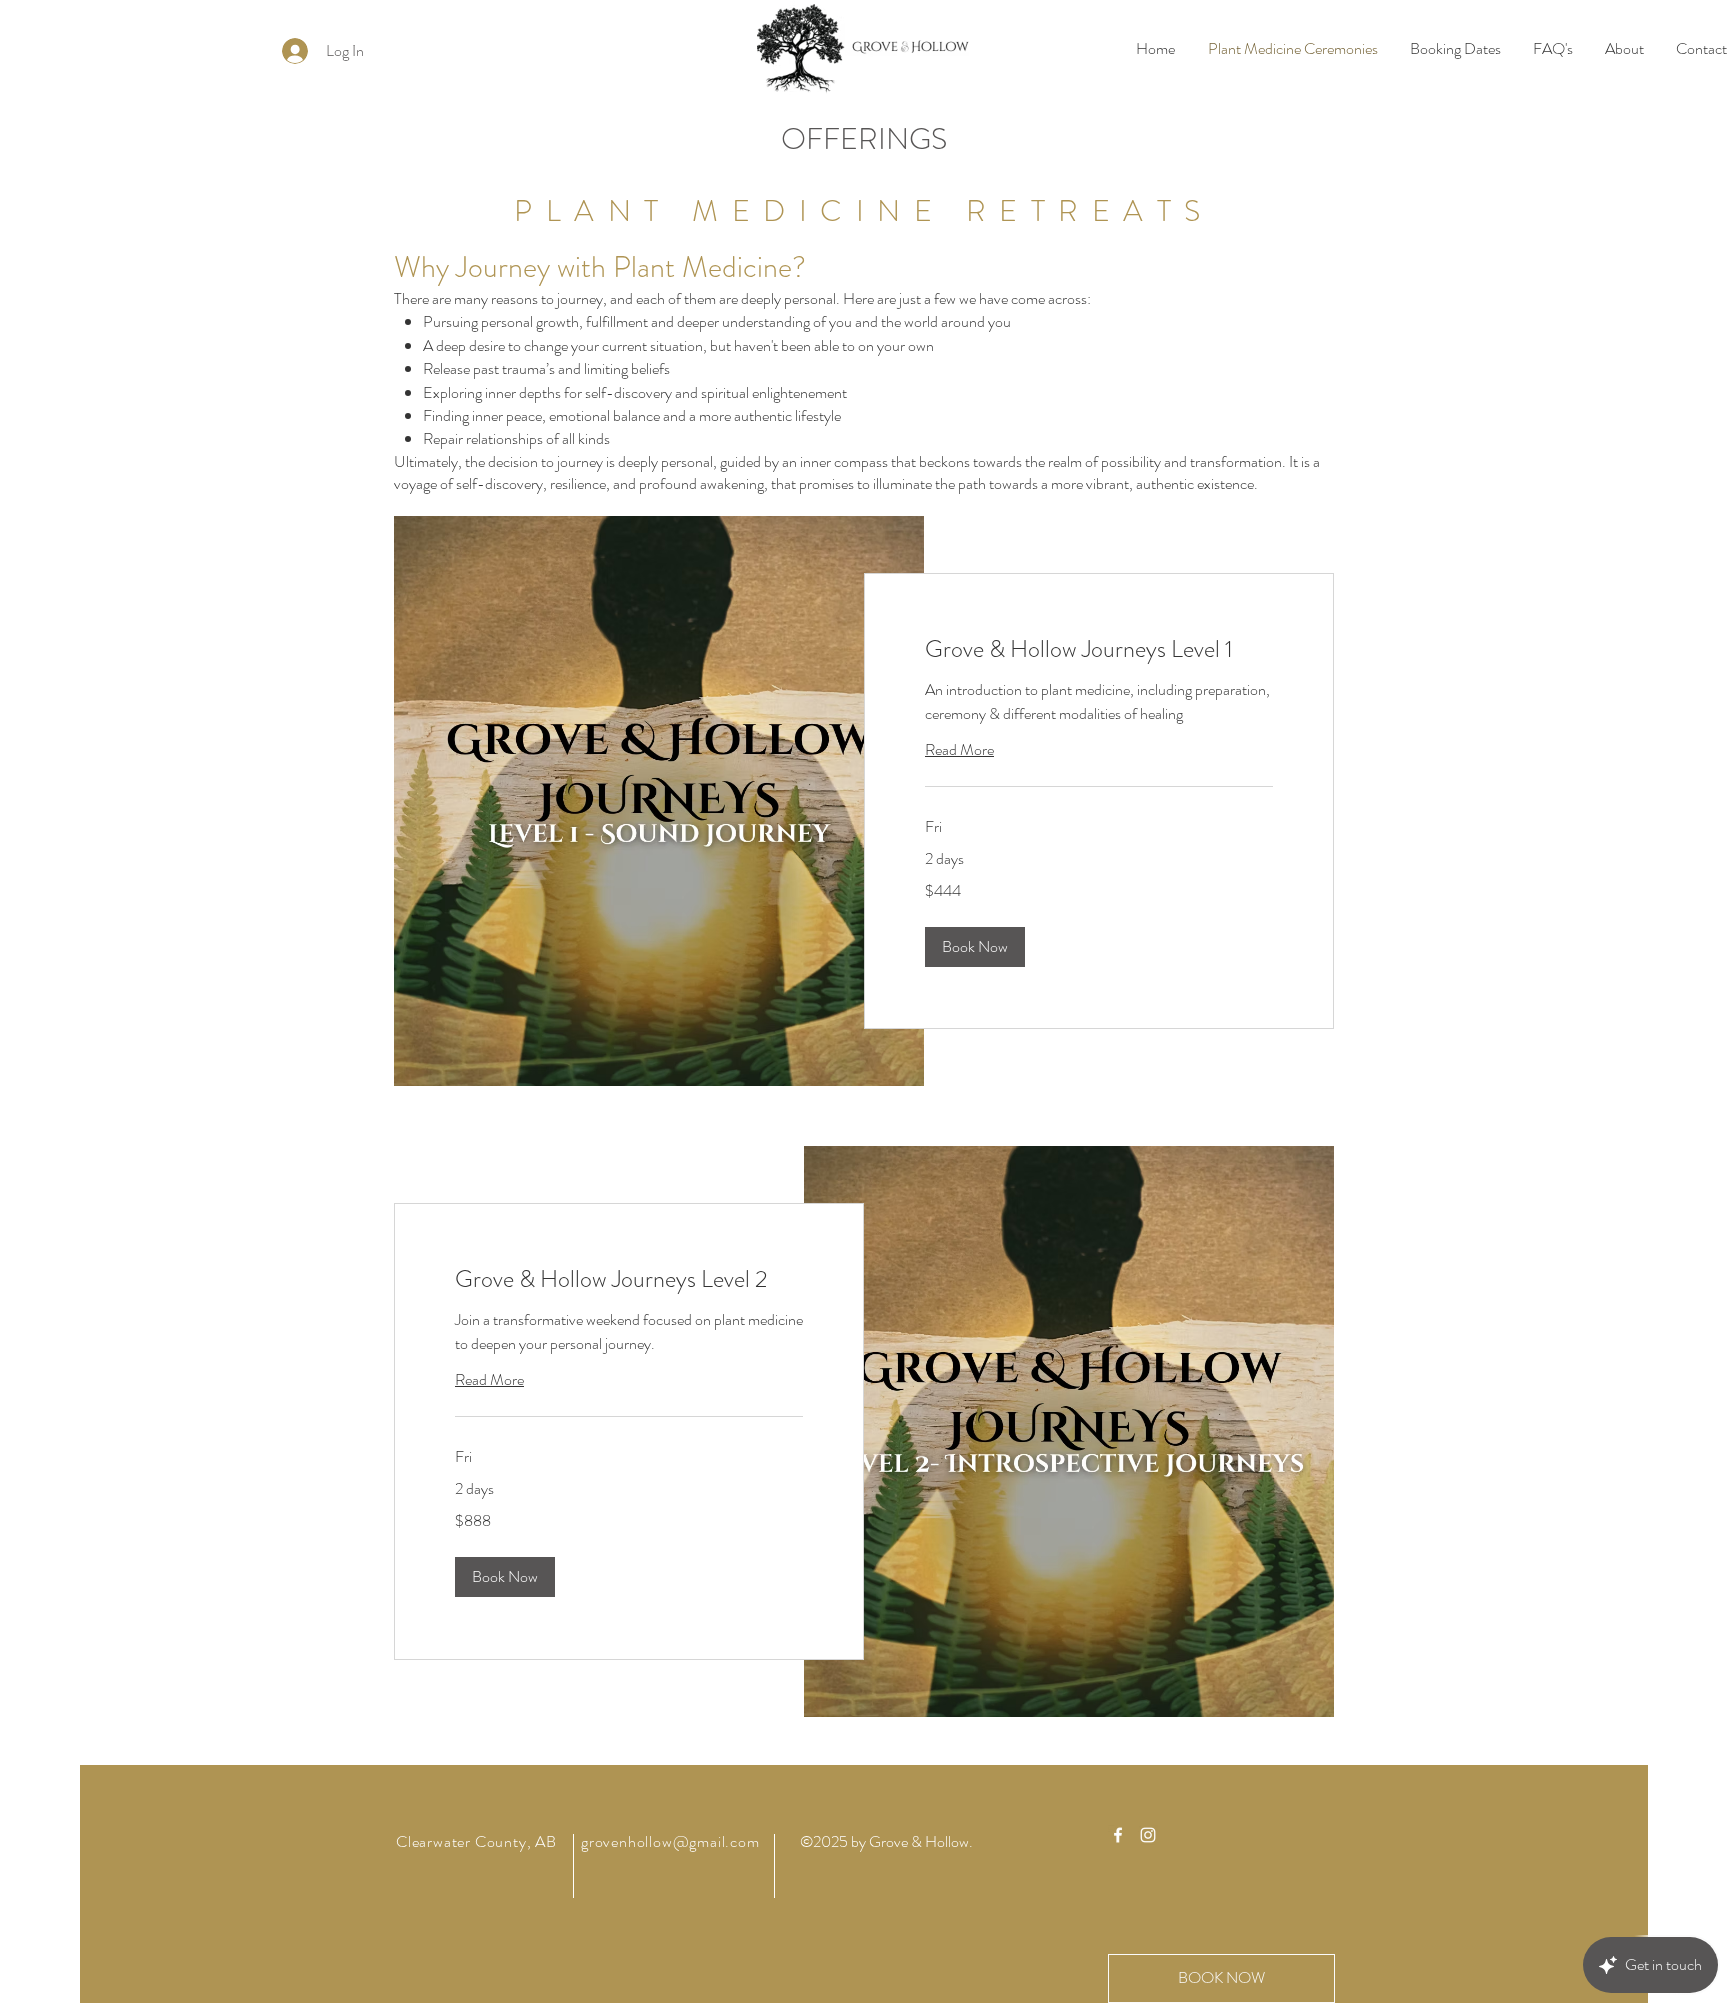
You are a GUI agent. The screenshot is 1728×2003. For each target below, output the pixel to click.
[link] (1099, 650)
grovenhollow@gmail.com (670, 1841)
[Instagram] (1148, 1835)
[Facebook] (1118, 1835)
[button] (975, 947)
